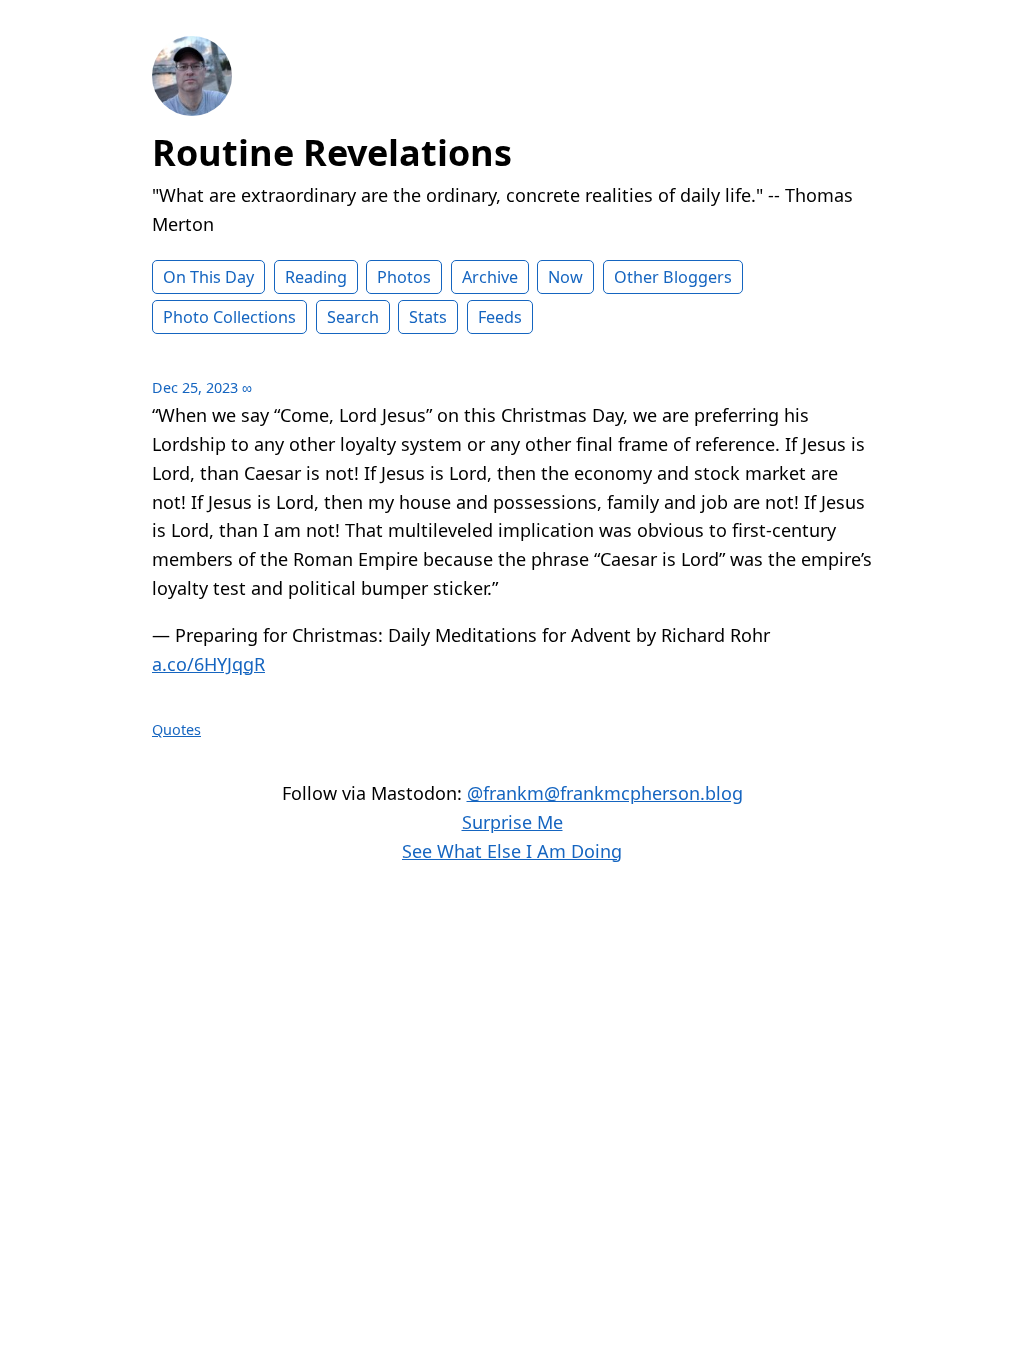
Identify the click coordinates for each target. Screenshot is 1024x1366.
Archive (490, 277)
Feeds (500, 317)
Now (565, 277)
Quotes (176, 729)
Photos (404, 277)
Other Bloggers (673, 277)
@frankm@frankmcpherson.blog (605, 793)
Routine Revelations (332, 152)
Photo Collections (229, 317)
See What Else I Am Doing (512, 851)
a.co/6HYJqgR (208, 664)
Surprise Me (512, 822)
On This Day (208, 277)
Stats (428, 317)
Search (353, 317)
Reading (316, 277)
